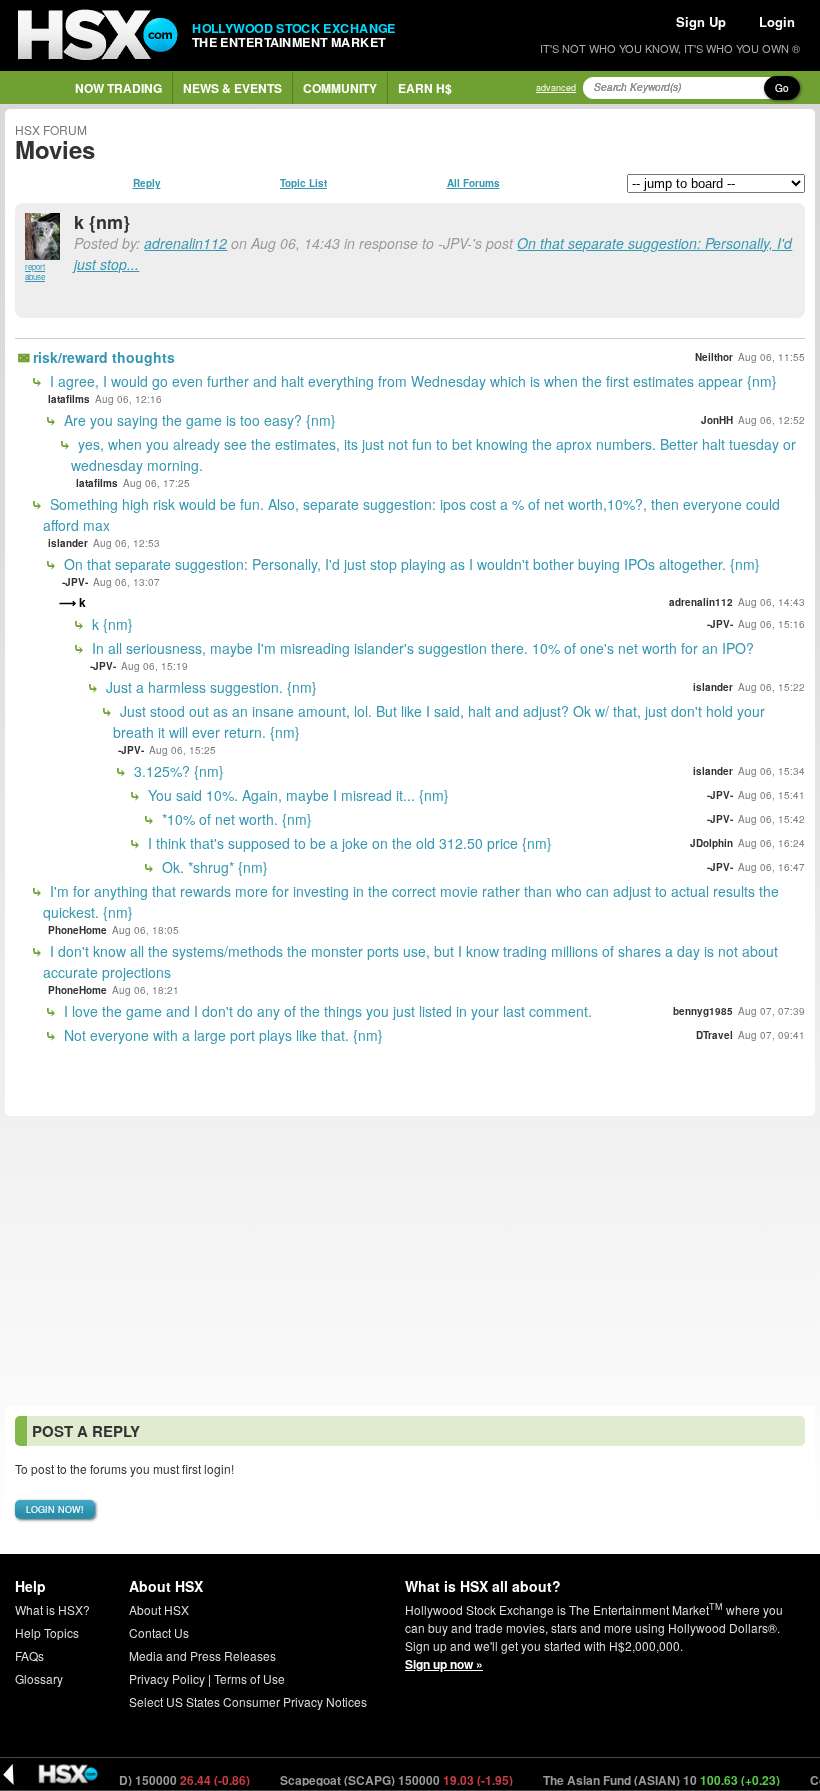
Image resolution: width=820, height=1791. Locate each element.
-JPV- (75, 582)
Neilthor (714, 357)
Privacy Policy (167, 1678)
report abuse (35, 271)
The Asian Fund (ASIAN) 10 (639, 1780)
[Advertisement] (410, 1261)
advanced (556, 87)
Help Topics (47, 1632)
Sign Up (701, 21)
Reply (147, 183)
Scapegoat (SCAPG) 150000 (374, 1780)
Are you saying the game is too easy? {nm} (198, 420)
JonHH (717, 420)
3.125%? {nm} (177, 771)
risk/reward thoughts (104, 357)
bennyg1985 (703, 1011)
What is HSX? (52, 1609)
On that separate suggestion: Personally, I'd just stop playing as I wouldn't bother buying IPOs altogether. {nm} (410, 564)
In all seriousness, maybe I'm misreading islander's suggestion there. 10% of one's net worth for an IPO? (421, 648)
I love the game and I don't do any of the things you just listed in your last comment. (326, 1011)
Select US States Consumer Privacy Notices (248, 1701)
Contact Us (159, 1632)
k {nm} (110, 624)
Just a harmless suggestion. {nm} (209, 687)
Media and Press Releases (202, 1655)
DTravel (714, 1035)
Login (777, 21)
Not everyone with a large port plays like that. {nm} (221, 1035)
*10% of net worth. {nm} (235, 819)
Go (782, 88)
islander (68, 543)
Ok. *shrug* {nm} (213, 867)
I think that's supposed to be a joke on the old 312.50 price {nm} (348, 843)
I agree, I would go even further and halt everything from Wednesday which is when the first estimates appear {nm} (411, 381)
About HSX (159, 1609)
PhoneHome (77, 930)
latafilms (69, 399)
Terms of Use (249, 1678)
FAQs (29, 1655)
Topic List (303, 183)
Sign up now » (444, 1664)
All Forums (473, 183)
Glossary (39, 1678)
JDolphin (711, 843)
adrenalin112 (185, 243)
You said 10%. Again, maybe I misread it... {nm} (296, 795)
